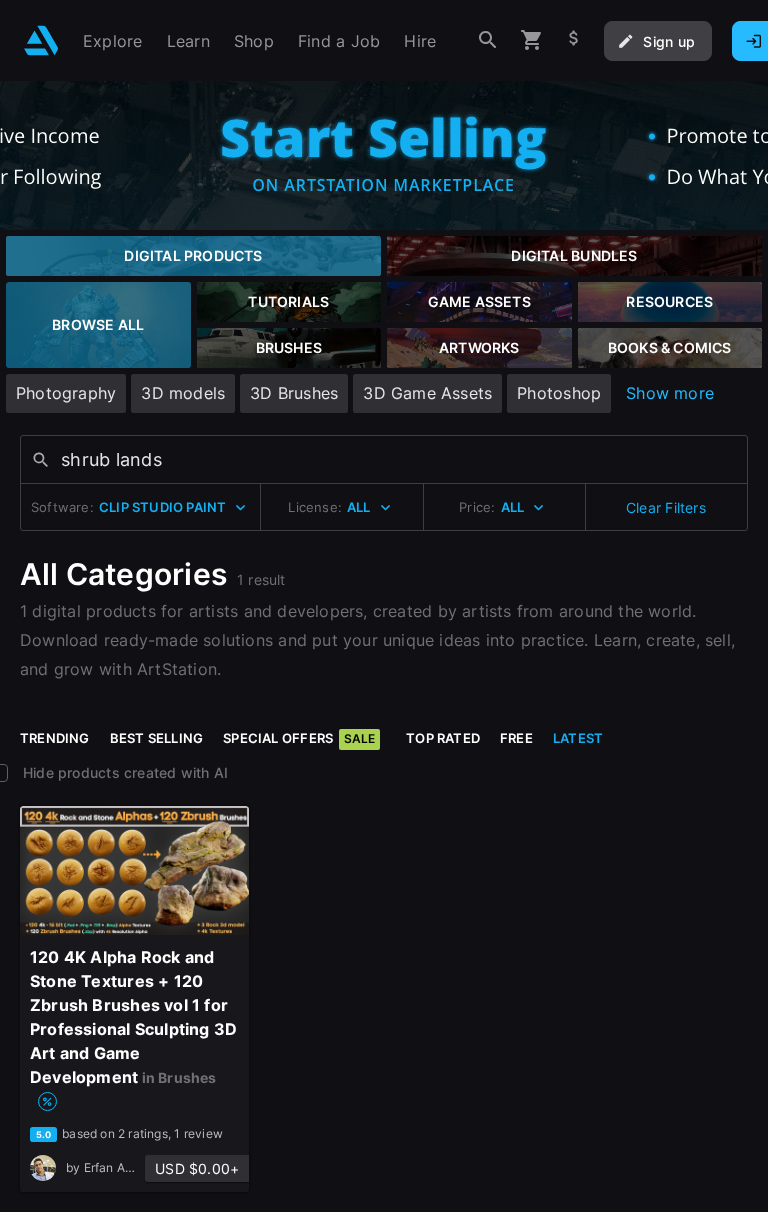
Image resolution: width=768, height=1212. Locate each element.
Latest (578, 738)
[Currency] (574, 40)
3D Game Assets (427, 393)
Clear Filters (666, 507)
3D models (183, 393)
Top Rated (443, 738)
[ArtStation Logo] (41, 40)
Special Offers (299, 738)
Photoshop (559, 393)
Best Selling (157, 738)
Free (516, 738)
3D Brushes (294, 393)
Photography (66, 393)
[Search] (488, 40)
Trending (55, 738)
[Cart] (532, 40)
